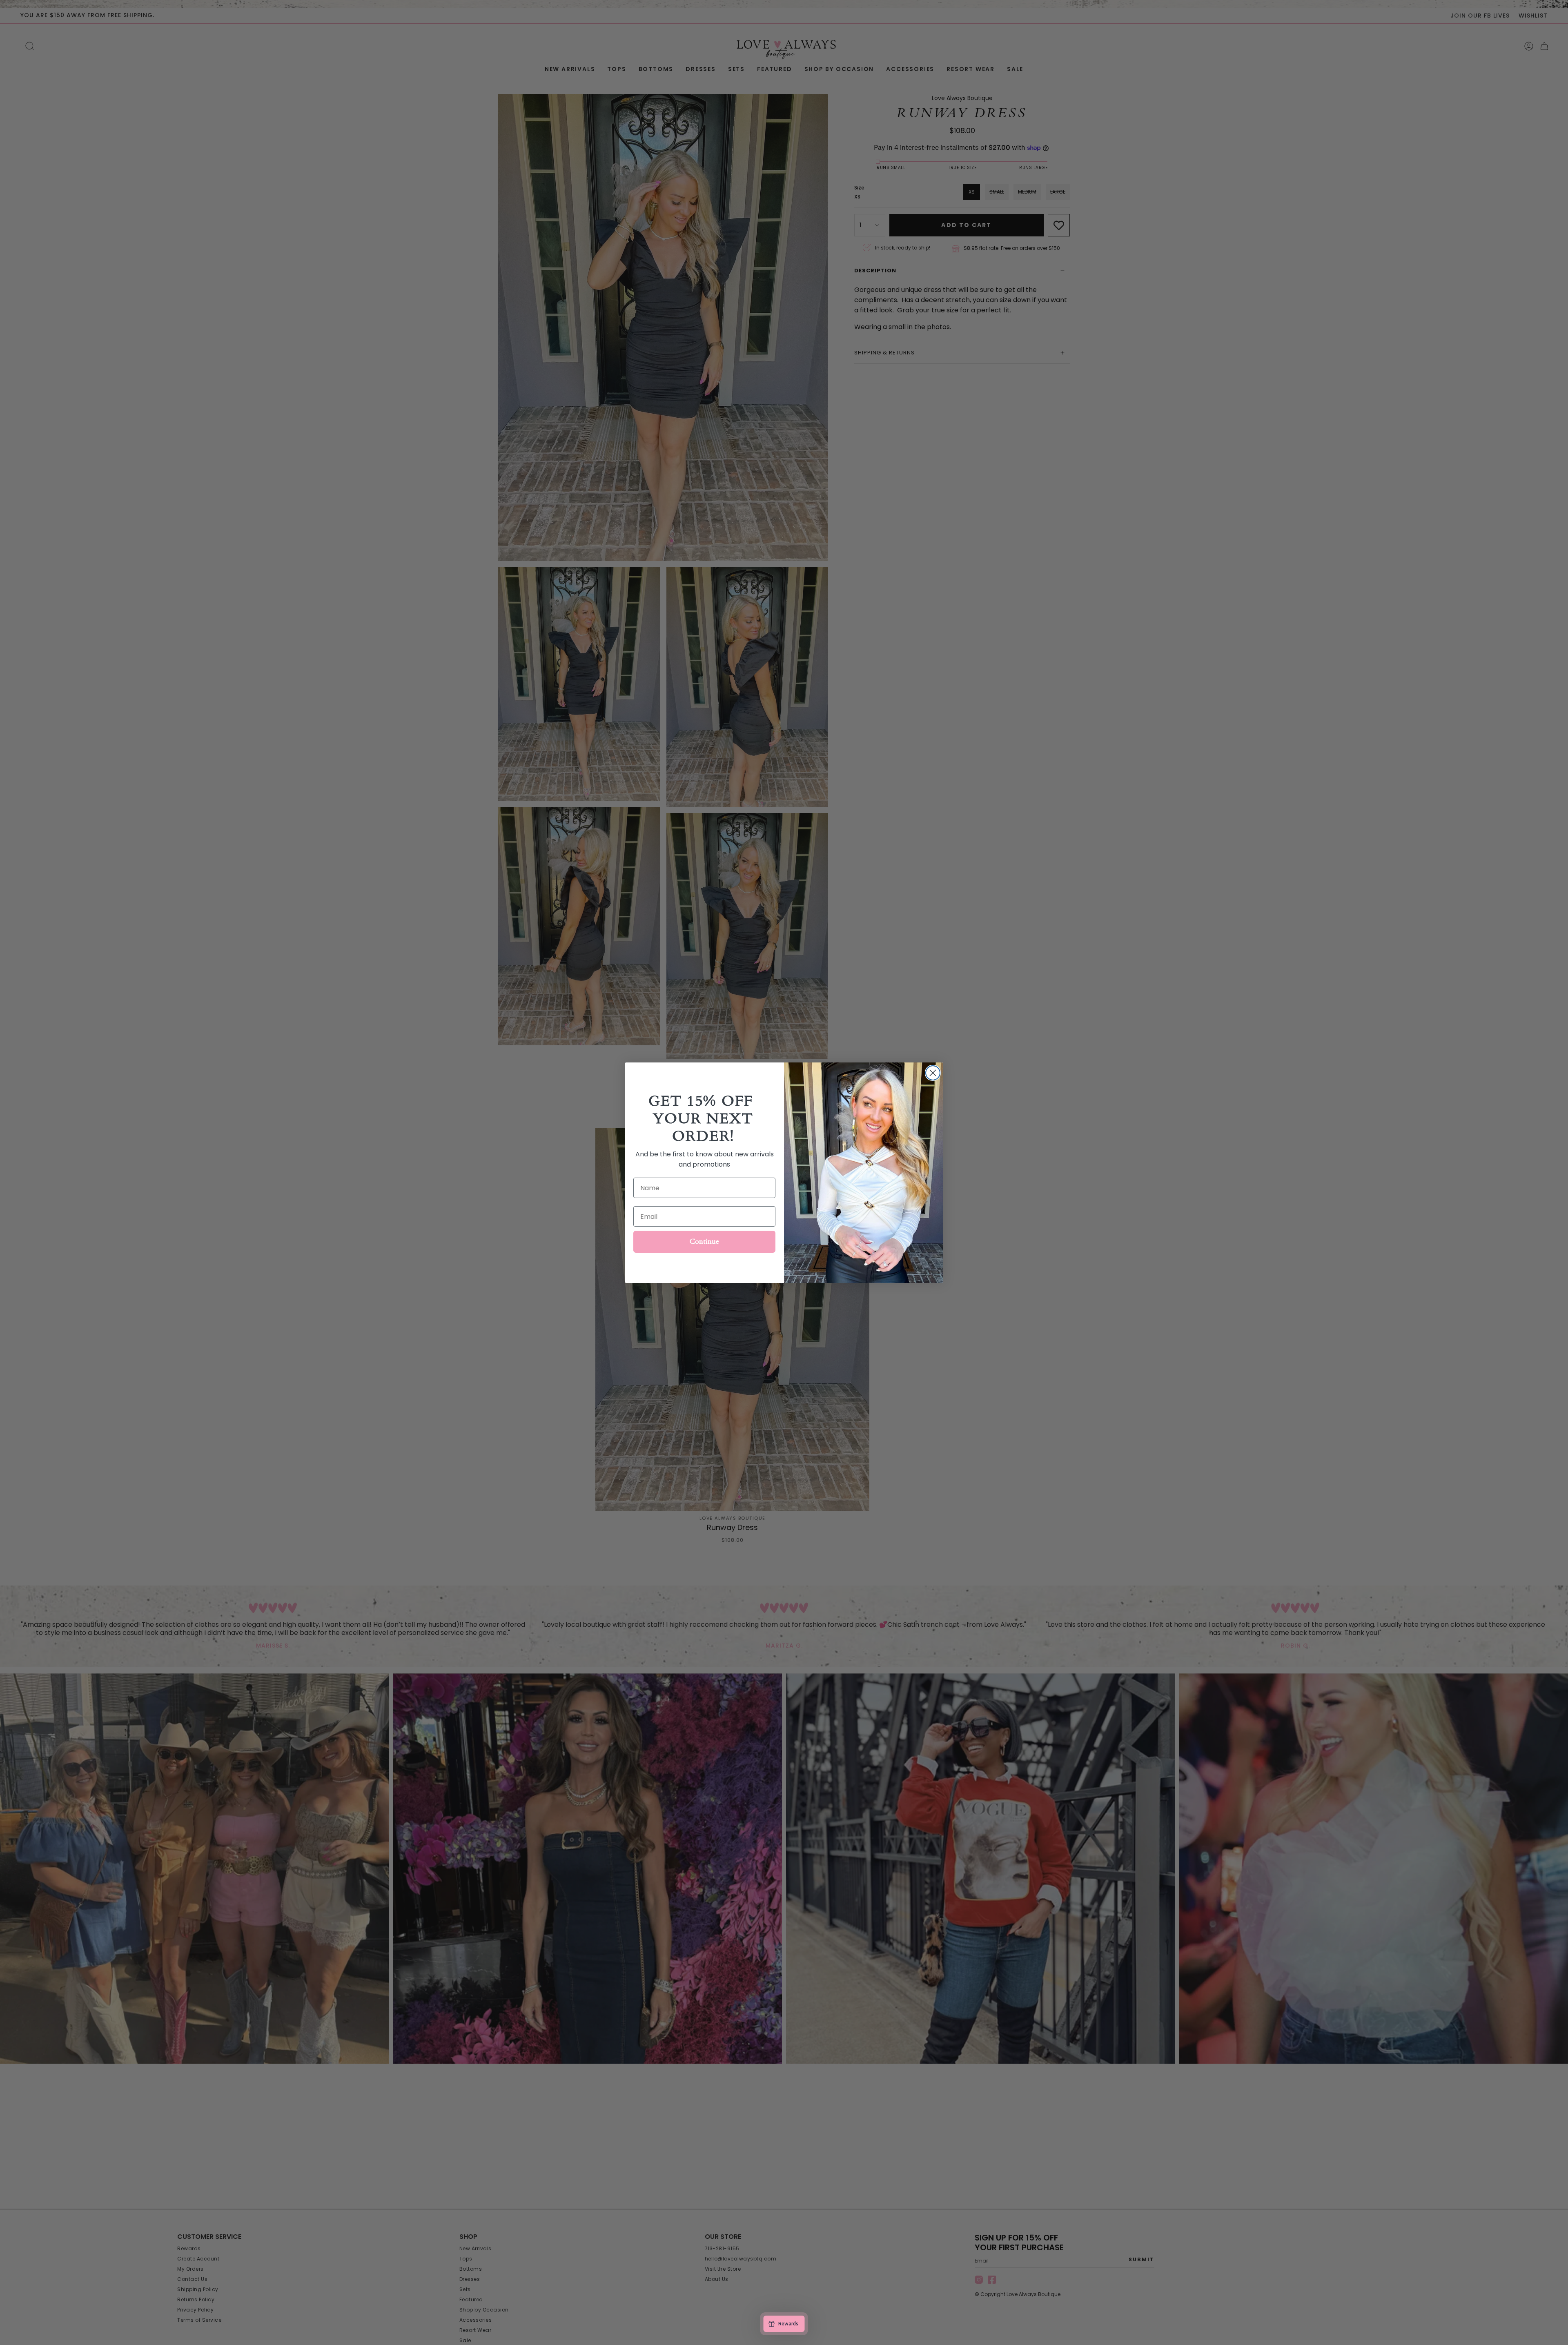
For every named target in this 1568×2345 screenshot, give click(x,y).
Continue (704, 1242)
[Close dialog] (933, 1073)
